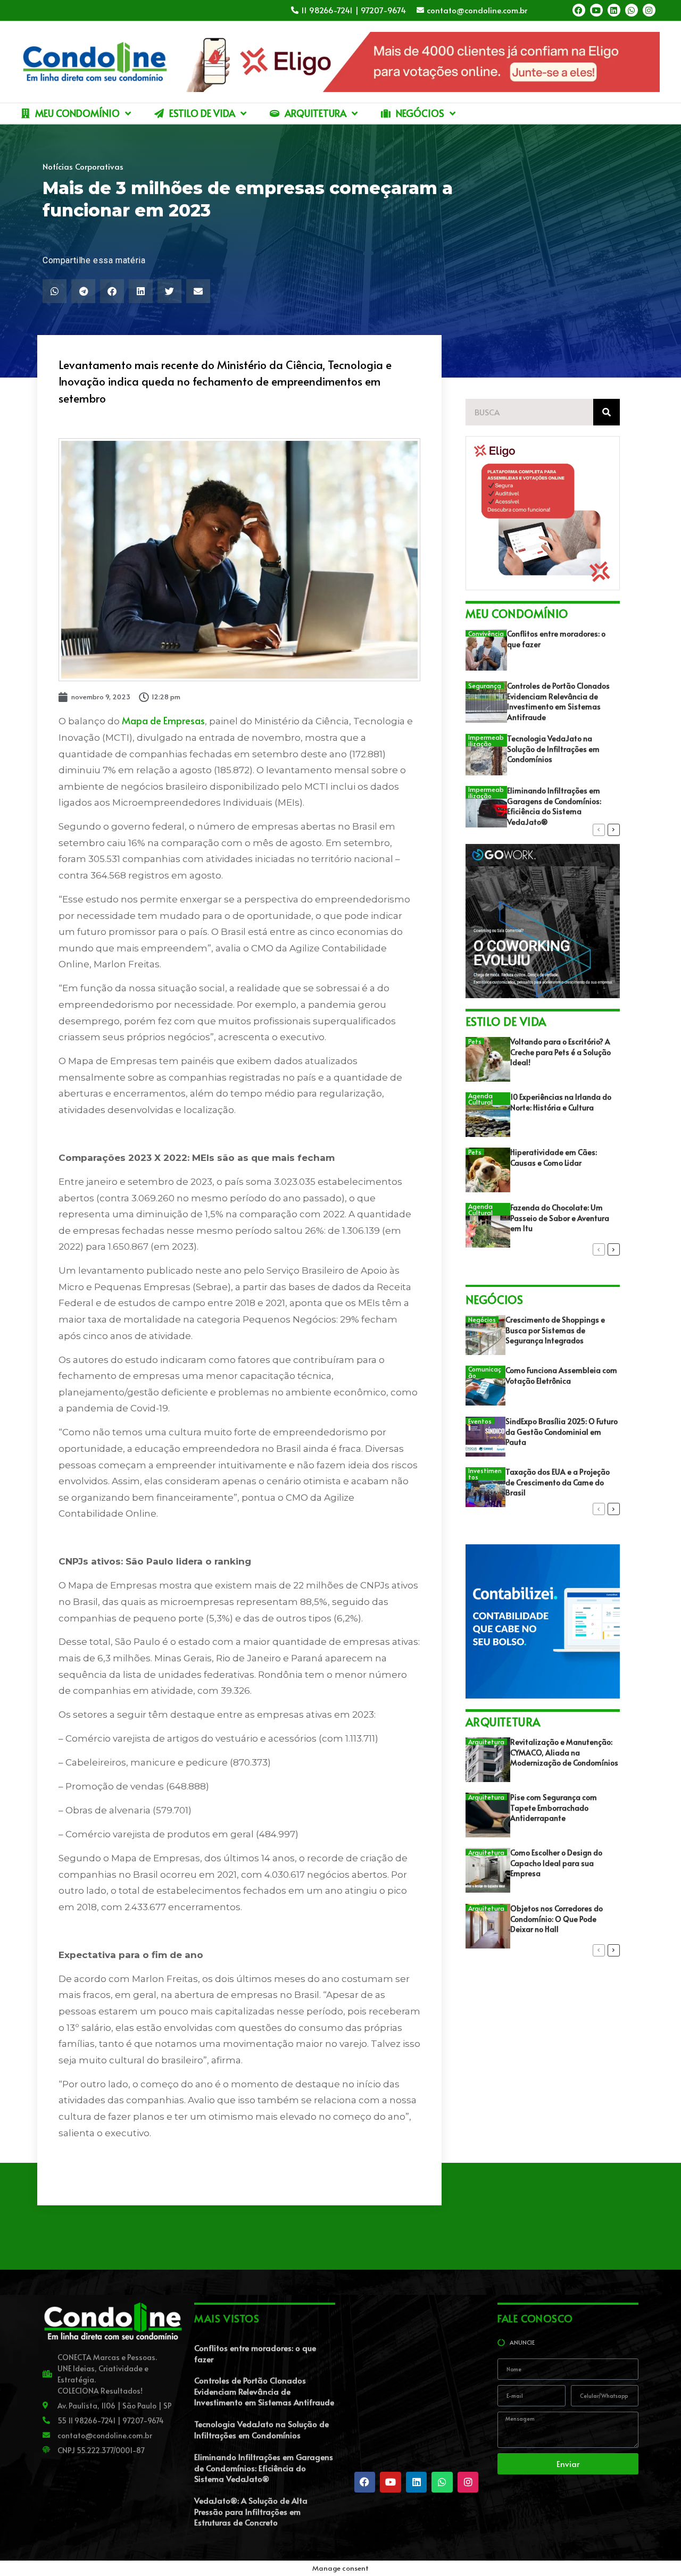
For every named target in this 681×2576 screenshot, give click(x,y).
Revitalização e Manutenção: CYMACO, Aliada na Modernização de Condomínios (564, 1752)
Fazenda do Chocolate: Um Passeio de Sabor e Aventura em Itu (560, 1218)
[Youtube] (596, 10)
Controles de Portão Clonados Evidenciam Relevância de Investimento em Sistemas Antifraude (558, 701)
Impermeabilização (486, 740)
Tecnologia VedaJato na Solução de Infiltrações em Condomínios (553, 749)
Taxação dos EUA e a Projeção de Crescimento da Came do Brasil (558, 1482)
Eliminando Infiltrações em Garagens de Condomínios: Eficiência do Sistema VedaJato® (554, 806)
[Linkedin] (614, 10)
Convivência (486, 633)
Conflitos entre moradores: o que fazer (255, 2353)
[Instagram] (649, 10)
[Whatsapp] (632, 10)
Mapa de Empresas (163, 720)
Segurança (485, 685)
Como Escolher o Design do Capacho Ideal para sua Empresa (556, 1863)
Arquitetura (486, 1742)
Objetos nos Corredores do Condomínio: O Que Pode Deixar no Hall (557, 1919)
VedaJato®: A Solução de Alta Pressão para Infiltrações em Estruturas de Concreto (251, 2511)
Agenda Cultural (480, 1099)
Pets (475, 1041)
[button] (55, 291)
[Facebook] (579, 10)
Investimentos (485, 1474)
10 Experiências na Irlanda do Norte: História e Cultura (561, 1102)
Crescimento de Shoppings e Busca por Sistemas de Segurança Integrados (555, 1330)
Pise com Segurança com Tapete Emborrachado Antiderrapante (554, 1808)
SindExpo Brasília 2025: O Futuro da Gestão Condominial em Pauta (562, 1432)
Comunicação (485, 1372)
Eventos (480, 1421)
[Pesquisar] (607, 412)
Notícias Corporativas (83, 166)
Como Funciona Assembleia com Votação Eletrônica (561, 1375)
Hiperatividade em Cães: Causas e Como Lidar (554, 1157)
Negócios (482, 1319)
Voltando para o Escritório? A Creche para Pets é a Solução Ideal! (560, 1052)
